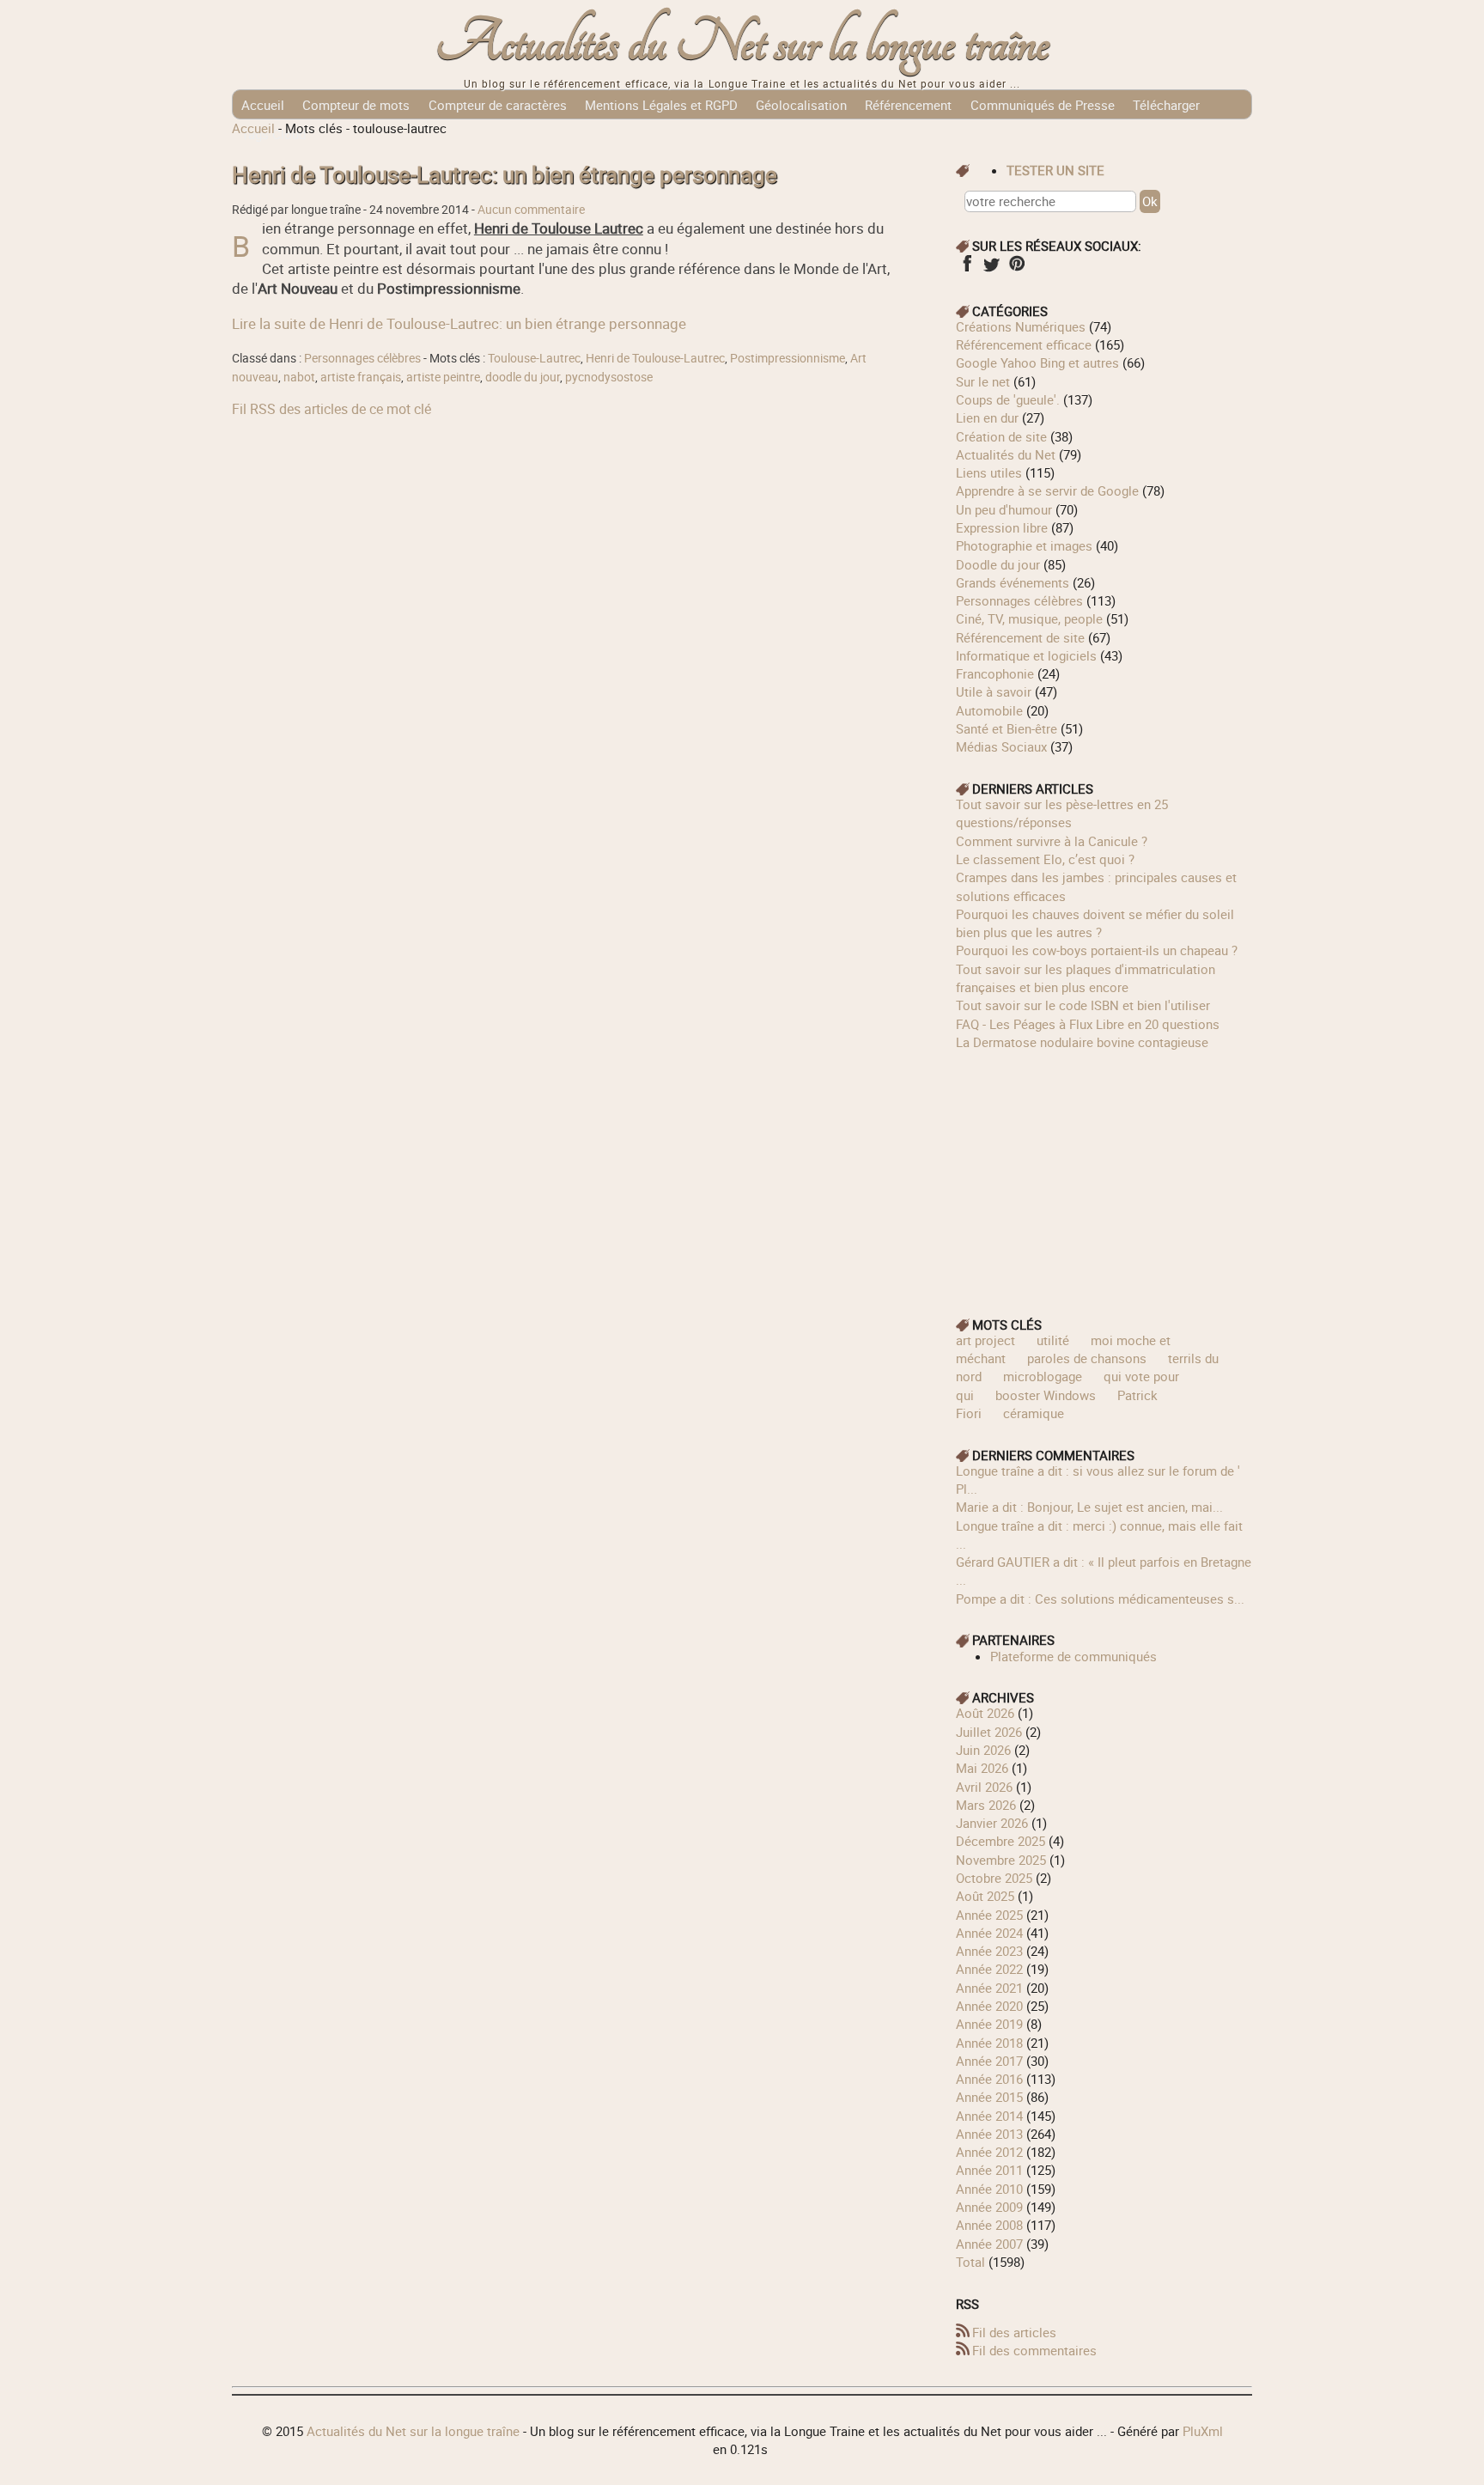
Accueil (263, 105)
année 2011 (989, 2170)
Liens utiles (989, 472)
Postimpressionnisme (788, 358)
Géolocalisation (801, 105)
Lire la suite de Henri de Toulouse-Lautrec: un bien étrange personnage (459, 323)
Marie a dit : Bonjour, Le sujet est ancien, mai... (1089, 1507)
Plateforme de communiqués (1073, 1656)
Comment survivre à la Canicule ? (1052, 841)
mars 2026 (986, 1805)
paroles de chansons (1087, 1358)
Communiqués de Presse (1043, 105)
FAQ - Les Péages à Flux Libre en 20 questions (1088, 1024)
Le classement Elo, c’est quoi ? (1045, 859)
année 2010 (989, 2189)
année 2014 (989, 2116)
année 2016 (989, 2079)
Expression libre (1002, 527)
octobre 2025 (994, 1878)
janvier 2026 (992, 1823)
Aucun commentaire (531, 210)
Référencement (908, 105)
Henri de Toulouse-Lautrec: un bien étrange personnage (505, 175)
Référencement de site (1020, 637)
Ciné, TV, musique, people (1029, 618)
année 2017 (989, 2061)
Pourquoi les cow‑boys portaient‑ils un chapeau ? (1097, 950)
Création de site (1001, 436)
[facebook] (967, 269)
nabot (299, 377)
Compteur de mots (356, 105)
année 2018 (989, 2043)
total (972, 2262)
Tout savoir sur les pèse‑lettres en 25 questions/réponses (1062, 813)
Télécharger (1166, 105)
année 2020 (989, 2006)
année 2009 (989, 2207)
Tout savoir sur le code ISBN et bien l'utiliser (1083, 1005)
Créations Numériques (1021, 326)
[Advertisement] (1104, 1172)
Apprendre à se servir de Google (1047, 490)
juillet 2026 (989, 1732)
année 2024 (989, 1933)
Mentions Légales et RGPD (661, 105)
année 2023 (989, 1951)
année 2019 (989, 2024)
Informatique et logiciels (1026, 655)
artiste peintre (443, 377)
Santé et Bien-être (1007, 728)
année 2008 (989, 2225)
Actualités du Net (1006, 454)
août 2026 (985, 1713)
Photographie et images (1024, 545)
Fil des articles (1014, 2332)
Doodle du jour (998, 564)
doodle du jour (523, 377)
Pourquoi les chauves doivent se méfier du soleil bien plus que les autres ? (1095, 923)
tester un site (1055, 170)
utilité (1053, 1340)
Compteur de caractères (498, 105)
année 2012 (989, 2152)
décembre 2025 (1000, 1841)
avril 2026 (984, 1787)
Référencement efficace (1024, 344)
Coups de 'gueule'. (1008, 399)
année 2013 (989, 2134)
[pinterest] (1016, 269)
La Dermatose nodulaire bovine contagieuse (1082, 1042)
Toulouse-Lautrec (534, 358)
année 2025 (989, 1915)
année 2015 (989, 2097)
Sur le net (983, 381)
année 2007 (989, 2244)
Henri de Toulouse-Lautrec (655, 358)
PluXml (1203, 2431)
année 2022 (989, 1969)
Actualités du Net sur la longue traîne (742, 43)
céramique (1034, 1413)
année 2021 (989, 1988)
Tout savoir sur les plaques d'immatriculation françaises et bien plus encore (1086, 978)
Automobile (989, 710)
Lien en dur (987, 417)
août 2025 (985, 1896)
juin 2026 (983, 1750)
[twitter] (991, 269)
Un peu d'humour (1004, 509)
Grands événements (1013, 582)
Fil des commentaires (1034, 2350)
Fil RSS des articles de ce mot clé (331, 409)
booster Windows (1046, 1395)
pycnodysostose (609, 377)
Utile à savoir (994, 691)
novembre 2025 (1001, 1860)
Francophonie (995, 673)
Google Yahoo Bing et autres (1037, 362)
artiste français (361, 377)
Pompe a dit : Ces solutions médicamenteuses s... (1100, 1599)
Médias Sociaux (1001, 746)
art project (985, 1340)
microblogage (1043, 1376)
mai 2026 (982, 1768)
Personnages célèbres (362, 358)
